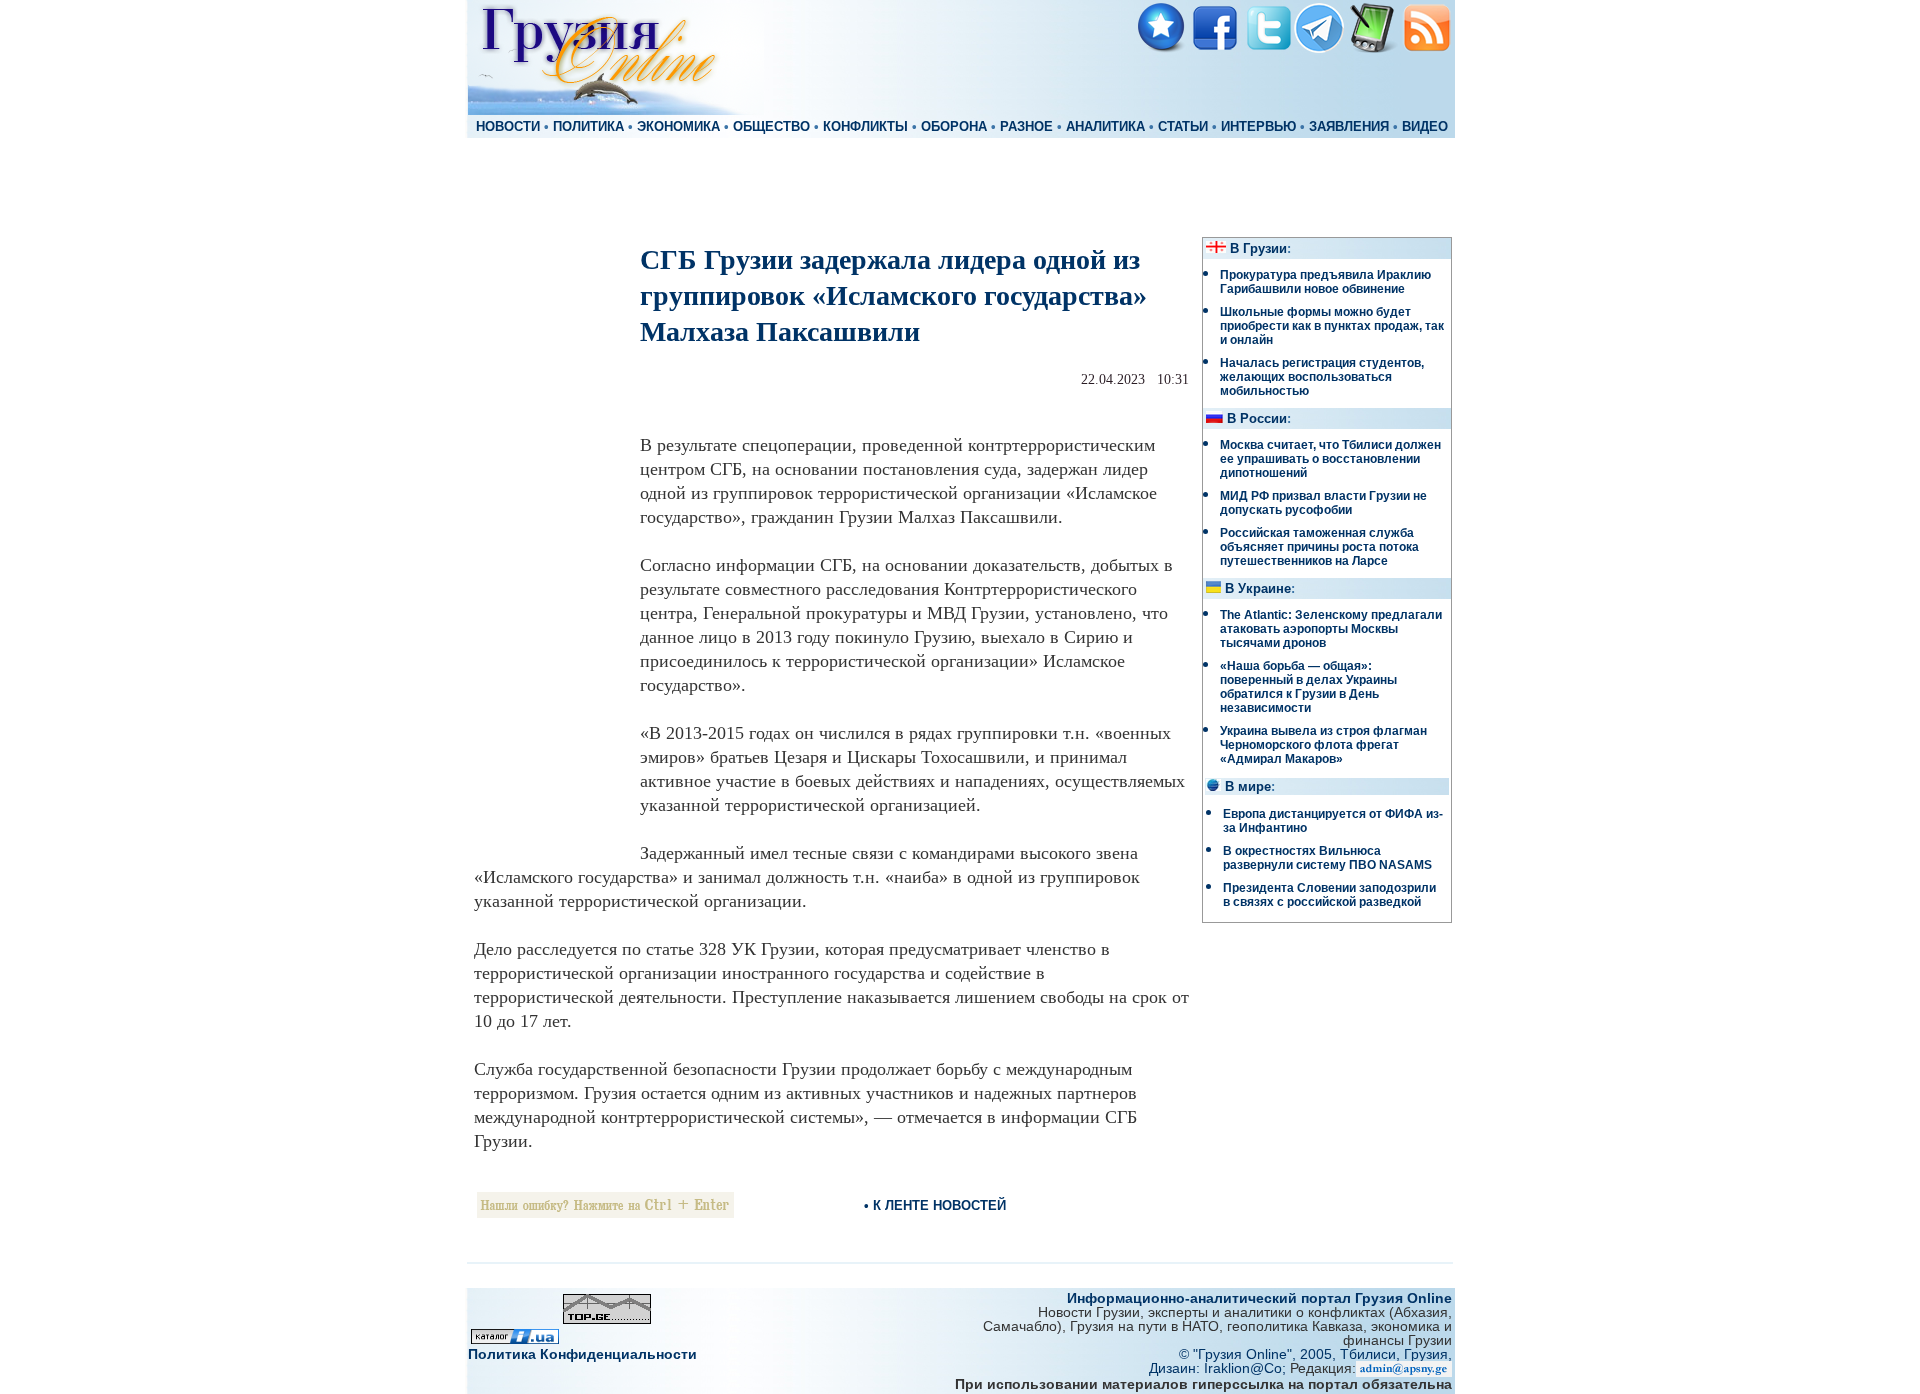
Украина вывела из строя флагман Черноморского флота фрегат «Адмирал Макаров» (1323, 745)
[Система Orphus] (605, 1212)
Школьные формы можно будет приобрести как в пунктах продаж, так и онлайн (1332, 326)
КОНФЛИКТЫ (865, 127)
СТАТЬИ (1183, 127)
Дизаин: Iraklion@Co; (1219, 1368)
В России (1257, 419)
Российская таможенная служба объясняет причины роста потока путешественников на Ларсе (1319, 547)
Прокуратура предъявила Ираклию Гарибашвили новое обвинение (1325, 282)
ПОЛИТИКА (588, 127)
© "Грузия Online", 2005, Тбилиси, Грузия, (1315, 1354)
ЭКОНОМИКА (678, 127)
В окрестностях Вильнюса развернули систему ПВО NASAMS (1327, 858)
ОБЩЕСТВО (771, 127)
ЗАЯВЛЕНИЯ (1349, 127)
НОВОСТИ (508, 127)
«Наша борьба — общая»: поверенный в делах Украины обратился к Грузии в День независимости (1308, 687)
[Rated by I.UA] (515, 1338)
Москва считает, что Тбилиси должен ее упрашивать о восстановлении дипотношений (1330, 459)
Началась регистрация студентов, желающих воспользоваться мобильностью (1322, 377)
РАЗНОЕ (1026, 127)
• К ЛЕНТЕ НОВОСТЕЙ (935, 1205)
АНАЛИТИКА (1105, 127)
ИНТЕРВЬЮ (1258, 127)
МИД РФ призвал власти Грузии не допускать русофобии (1323, 503)
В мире (1248, 787)
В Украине (1258, 589)
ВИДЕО (1425, 127)
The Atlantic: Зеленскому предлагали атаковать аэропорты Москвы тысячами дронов (1331, 629)
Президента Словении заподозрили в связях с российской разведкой (1329, 895)
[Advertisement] (960, 186)
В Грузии (1258, 249)
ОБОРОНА (954, 127)
